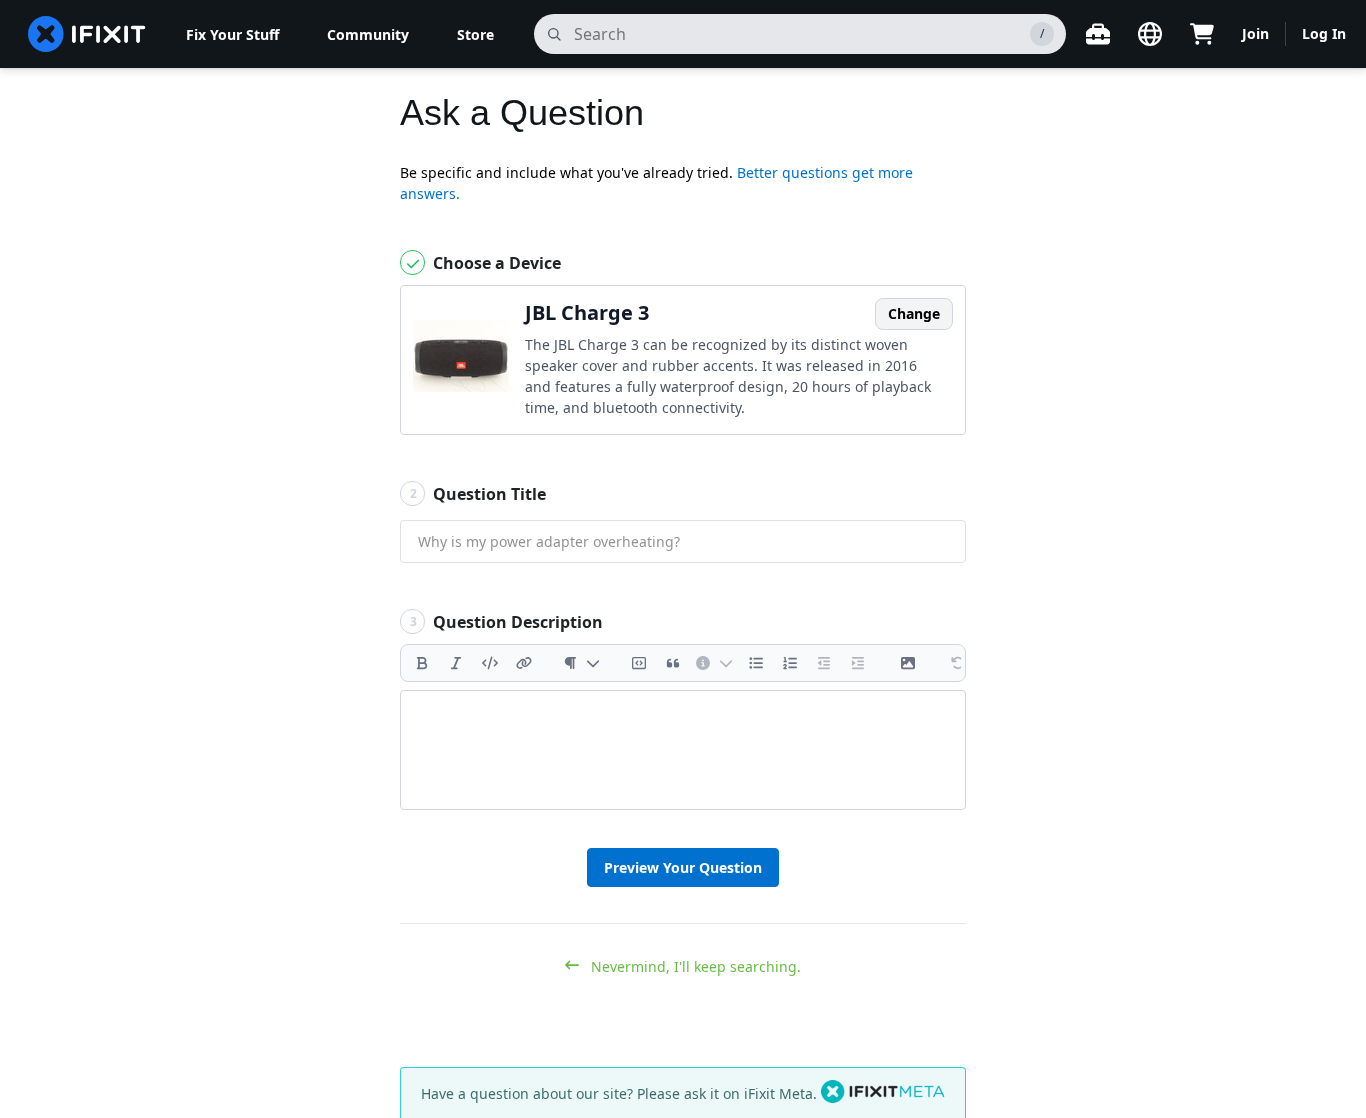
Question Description (507, 622)
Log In (1324, 33)
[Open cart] (1202, 34)
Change (914, 313)
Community (368, 34)
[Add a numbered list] (790, 663)
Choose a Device (495, 263)
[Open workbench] (1098, 34)
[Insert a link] (524, 663)
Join (1255, 33)
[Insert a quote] (673, 663)
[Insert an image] (908, 663)
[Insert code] (490, 663)
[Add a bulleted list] (756, 663)
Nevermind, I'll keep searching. (694, 966)
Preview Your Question (683, 867)
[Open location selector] (1150, 34)
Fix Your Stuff (232, 34)
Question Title (478, 494)
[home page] (87, 34)
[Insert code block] (639, 663)
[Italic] (456, 663)
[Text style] (581, 663)
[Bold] (422, 663)
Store (475, 34)
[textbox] (683, 750)
